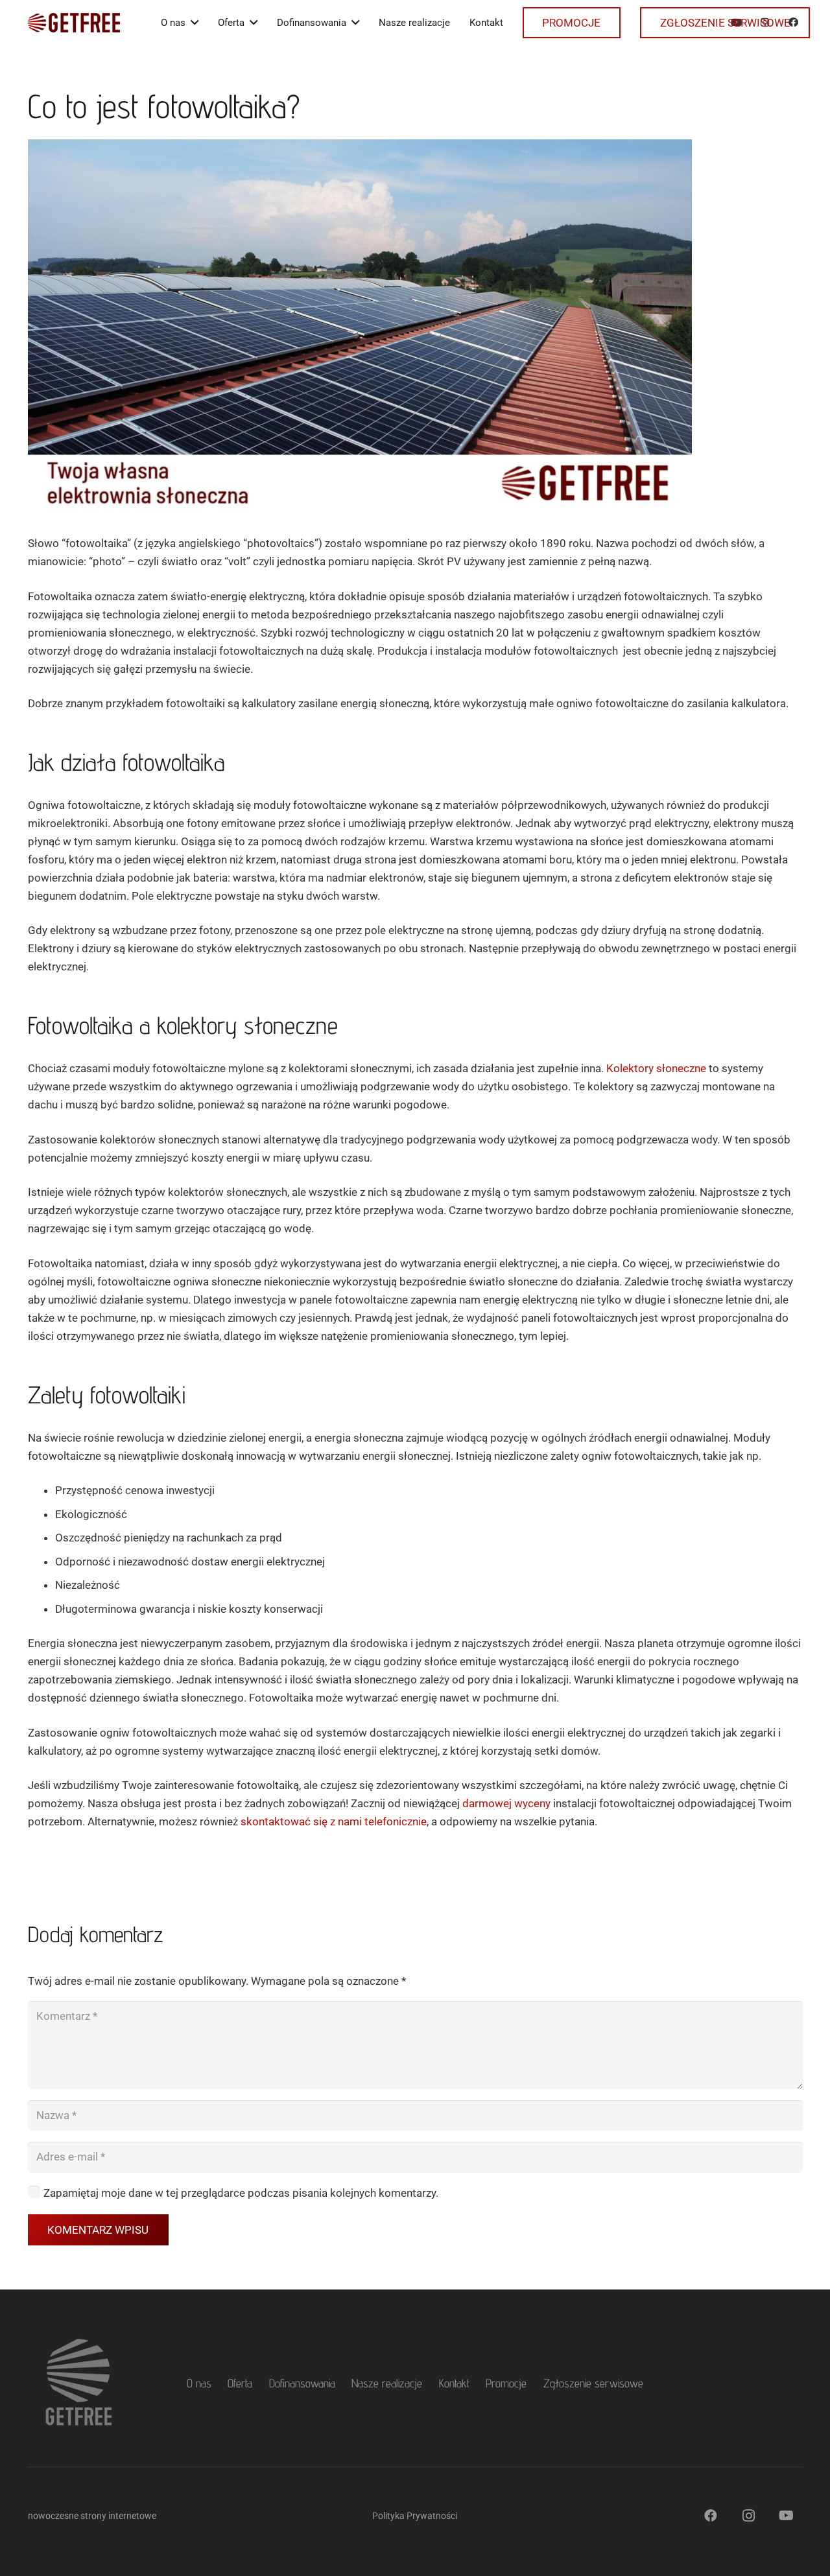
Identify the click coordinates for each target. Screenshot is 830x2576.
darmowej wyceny (506, 1803)
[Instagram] (748, 2516)
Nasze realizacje (387, 2383)
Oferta (240, 2383)
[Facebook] (711, 2516)
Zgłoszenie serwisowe (593, 2383)
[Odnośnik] (74, 23)
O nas (199, 2383)
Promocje (506, 2383)
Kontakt (454, 2383)
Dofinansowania (302, 2383)
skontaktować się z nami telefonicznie (334, 1821)
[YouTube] (786, 2516)
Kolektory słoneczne (656, 1068)
